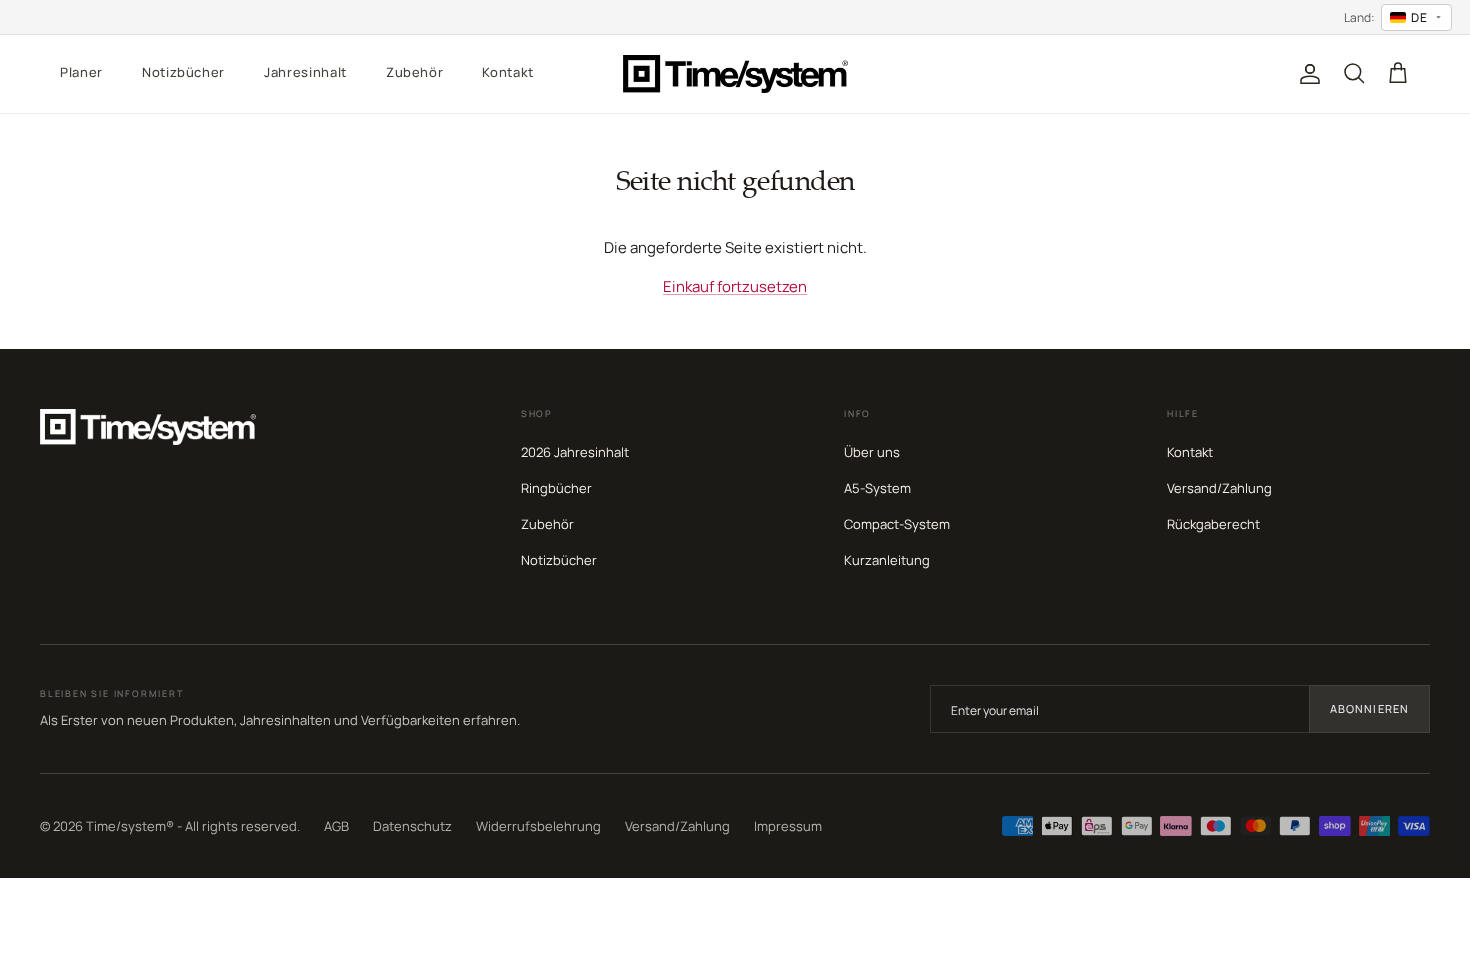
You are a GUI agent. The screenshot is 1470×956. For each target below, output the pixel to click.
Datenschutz (412, 826)
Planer (81, 72)
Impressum (788, 826)
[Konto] (1306, 74)
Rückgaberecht (1213, 524)
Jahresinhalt (305, 72)
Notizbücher (183, 72)
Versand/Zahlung (1219, 488)
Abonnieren (1369, 708)
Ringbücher (556, 488)
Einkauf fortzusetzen (735, 286)
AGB (336, 826)
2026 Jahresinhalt (575, 452)
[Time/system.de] (735, 74)
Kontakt (508, 72)
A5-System (877, 488)
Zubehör (415, 72)
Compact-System (897, 524)
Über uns (872, 452)
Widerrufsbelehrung (538, 826)
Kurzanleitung (887, 560)
